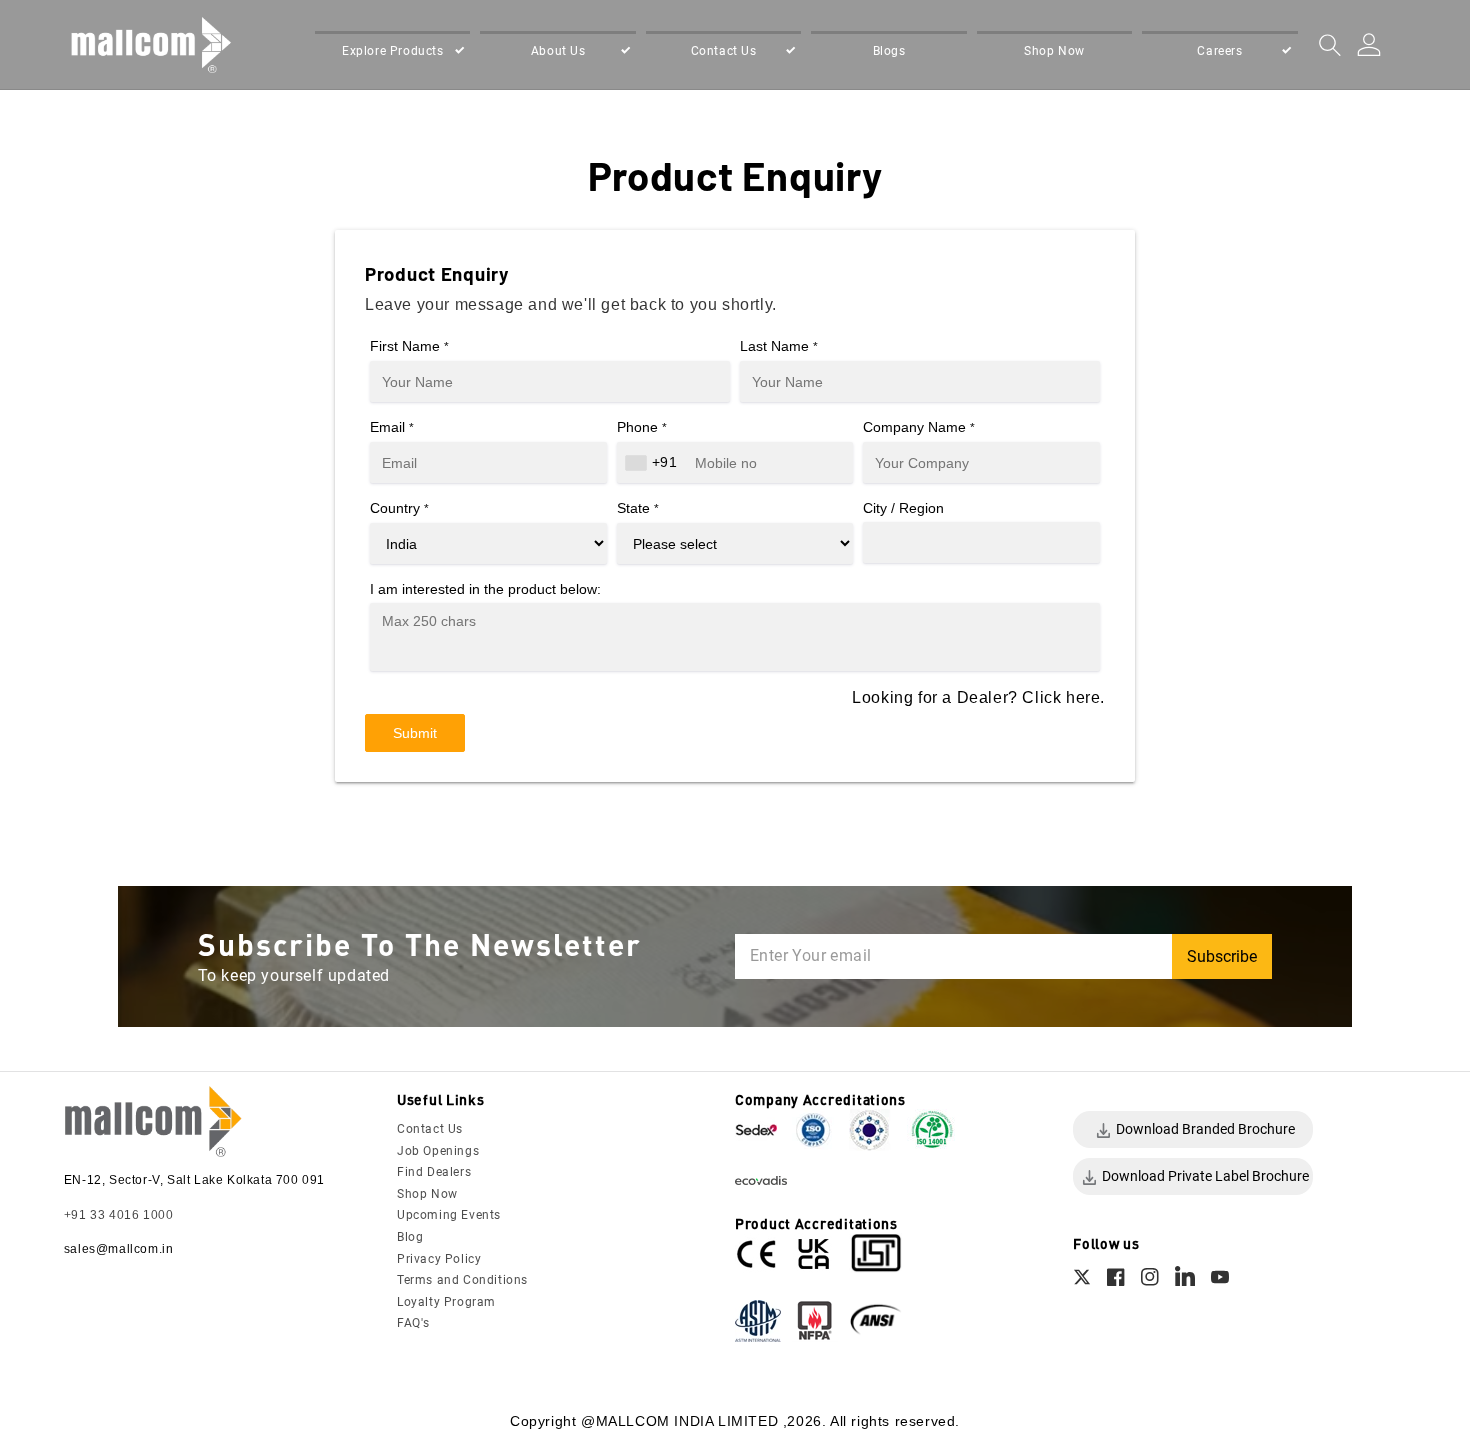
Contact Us (430, 1129)
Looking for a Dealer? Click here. (978, 697)
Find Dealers (434, 1172)
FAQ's (413, 1323)
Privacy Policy (439, 1259)
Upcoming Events (449, 1215)
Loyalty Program (446, 1302)
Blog (410, 1237)
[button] (392, 52)
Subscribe (1222, 956)
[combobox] (654, 462)
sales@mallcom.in (119, 1249)
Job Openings (438, 1151)
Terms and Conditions (462, 1280)
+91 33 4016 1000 (119, 1215)
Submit (415, 733)
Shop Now (427, 1194)
